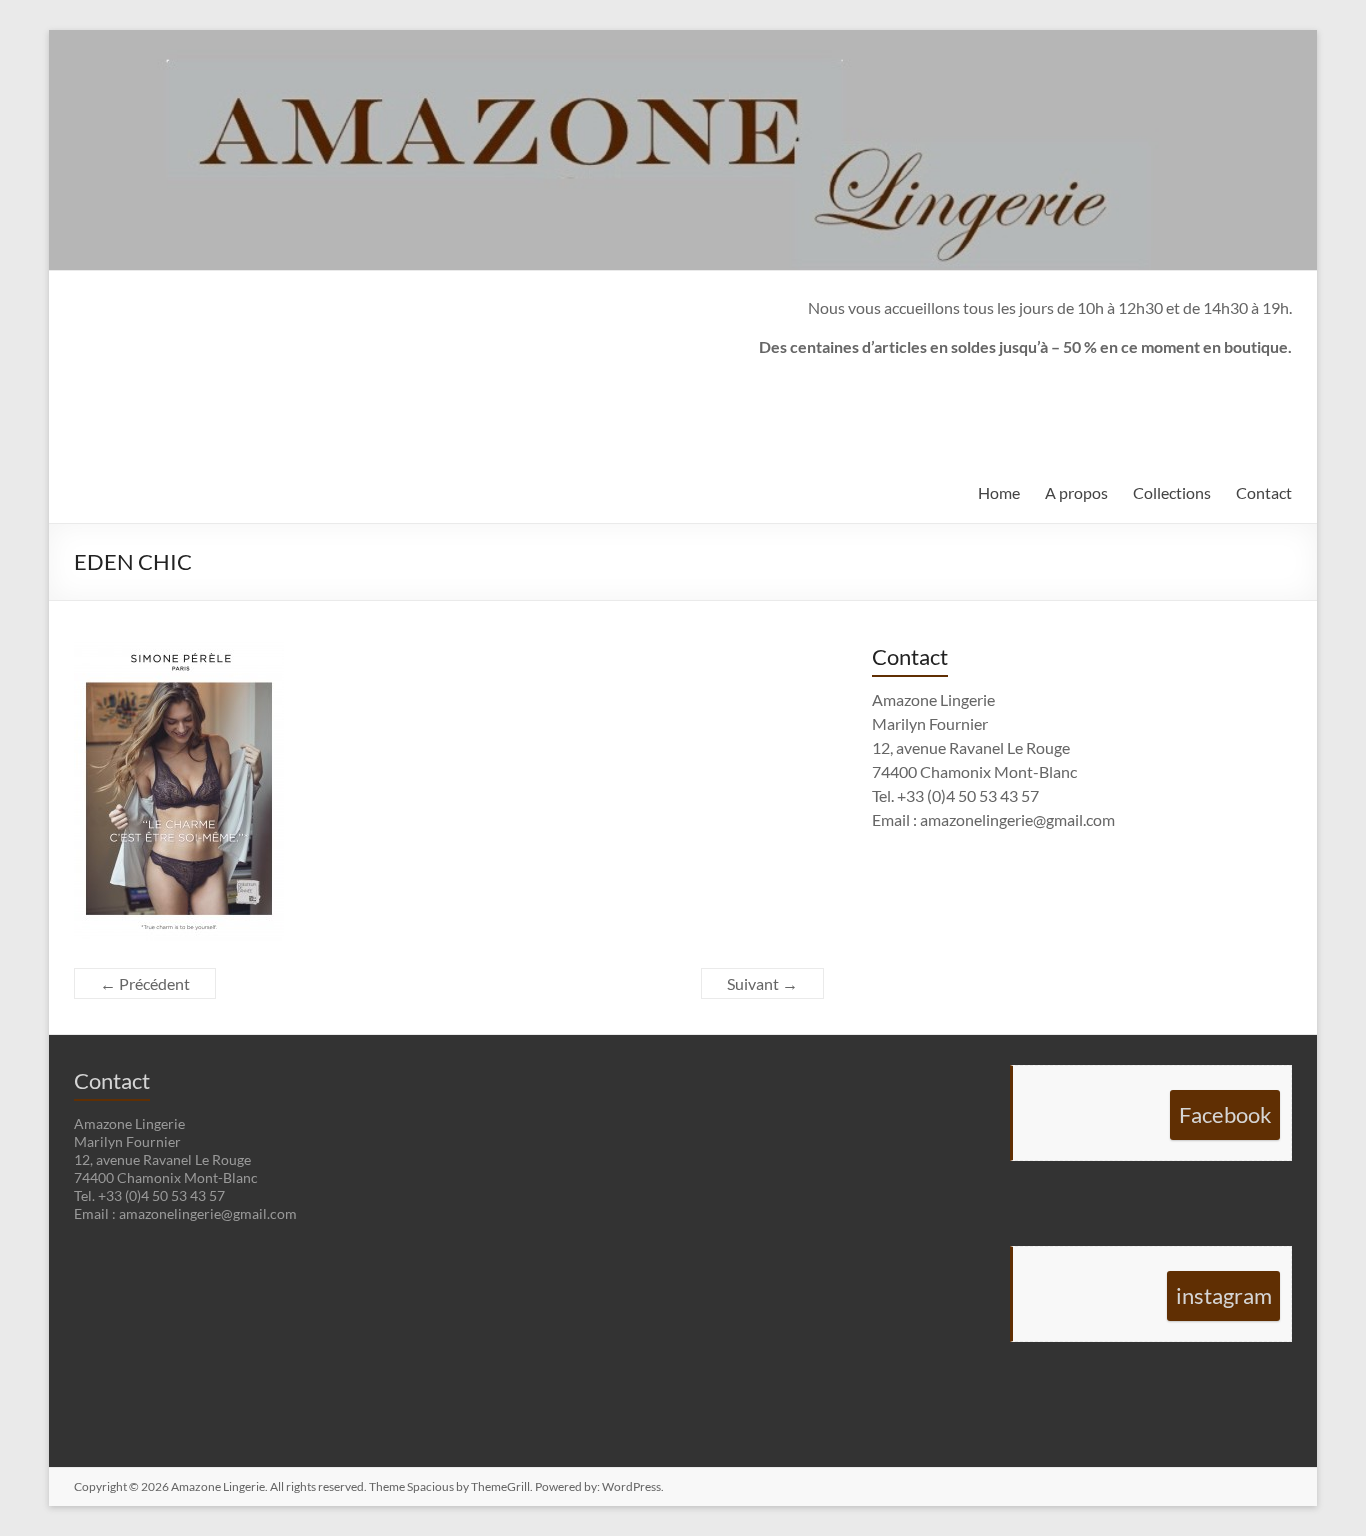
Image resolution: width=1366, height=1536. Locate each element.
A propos (1076, 492)
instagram (1224, 1295)
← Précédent (145, 983)
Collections (1172, 492)
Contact (1264, 492)
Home (999, 492)
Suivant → (762, 983)
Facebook (1225, 1114)
